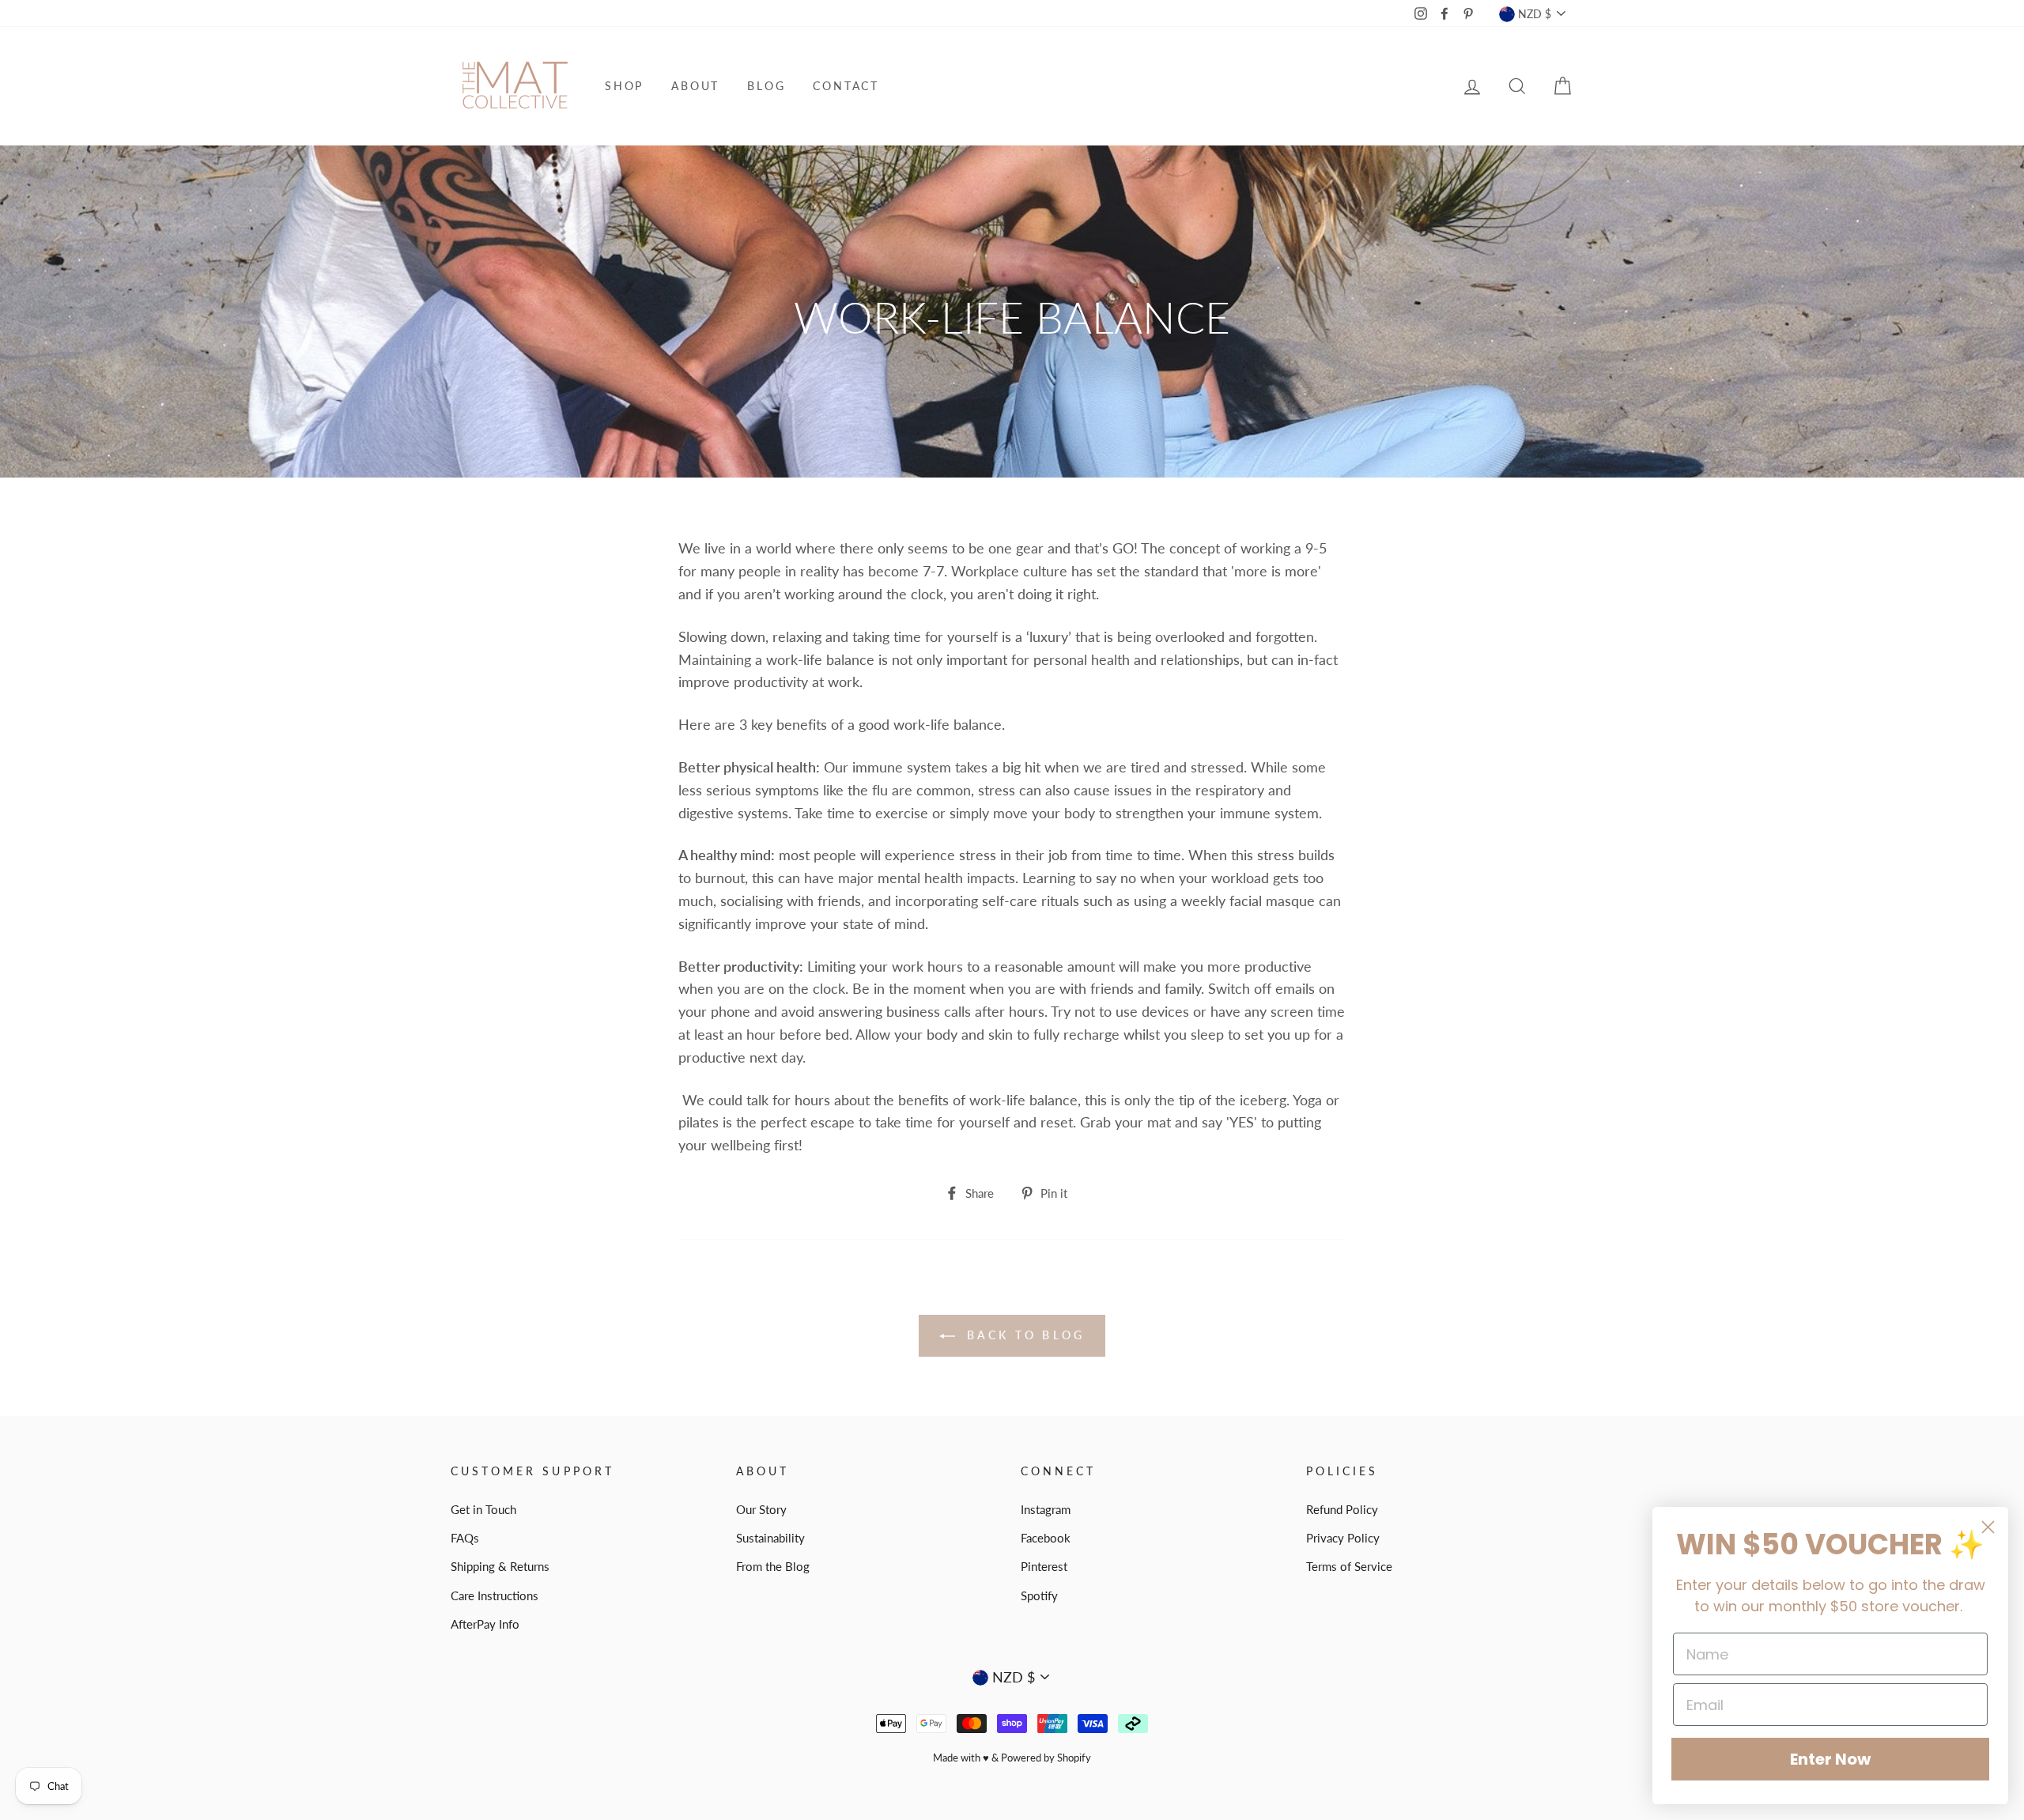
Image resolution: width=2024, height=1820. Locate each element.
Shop (624, 86)
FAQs (465, 1538)
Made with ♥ (961, 1758)
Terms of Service (1349, 1566)
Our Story (761, 1509)
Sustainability (770, 1538)
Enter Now (1830, 1759)
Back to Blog (1023, 1335)
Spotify (1039, 1595)
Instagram (1046, 1509)
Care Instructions (495, 1595)
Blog (766, 86)
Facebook (1046, 1538)
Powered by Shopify (1046, 1758)
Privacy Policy (1343, 1538)
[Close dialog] (1988, 1527)
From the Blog (773, 1566)
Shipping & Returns (500, 1566)
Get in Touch (483, 1509)
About (695, 86)
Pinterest (1044, 1566)
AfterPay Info (485, 1624)
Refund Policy (1342, 1509)
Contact (846, 86)
